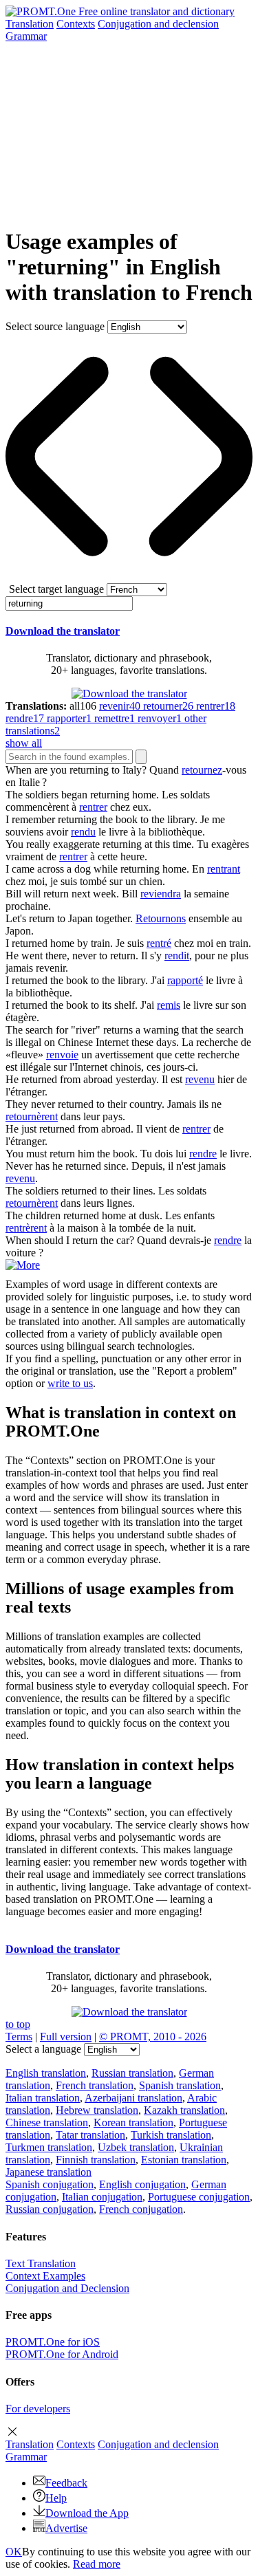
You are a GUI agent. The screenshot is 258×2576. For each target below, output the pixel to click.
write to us (70, 1383)
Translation (30, 24)
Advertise (66, 2528)
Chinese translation (47, 2122)
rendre (203, 1154)
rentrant (224, 869)
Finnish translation (96, 2160)
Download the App (87, 2513)
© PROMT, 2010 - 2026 (153, 2037)
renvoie (62, 1055)
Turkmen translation (49, 2147)
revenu (200, 1079)
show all (24, 743)
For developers (38, 2409)
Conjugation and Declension (67, 2288)
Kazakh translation (184, 2110)
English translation (46, 2073)
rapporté (185, 980)
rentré (159, 943)
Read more (97, 2564)
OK (14, 2552)
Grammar (26, 36)
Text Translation (41, 2263)
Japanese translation (49, 2172)
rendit (177, 956)
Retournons (161, 918)
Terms (19, 2037)
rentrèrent (26, 1228)
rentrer (93, 807)
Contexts (76, 24)
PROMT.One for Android (62, 2354)
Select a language (43, 2049)
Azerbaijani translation (133, 2098)
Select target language (56, 589)
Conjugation (158, 24)
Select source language (55, 326)
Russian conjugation (50, 2209)
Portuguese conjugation (199, 2197)
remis (169, 1005)
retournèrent (32, 1116)
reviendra (161, 894)
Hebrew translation (97, 2110)
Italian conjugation (102, 2197)
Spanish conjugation (50, 2184)
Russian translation (132, 2073)
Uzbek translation (136, 2147)
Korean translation (133, 2122)
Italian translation (43, 2098)
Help (56, 2498)
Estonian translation (184, 2160)
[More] (23, 1265)
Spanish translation (180, 2085)
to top (18, 2024)
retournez (202, 770)
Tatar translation (90, 2135)
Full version (66, 2037)
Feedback (66, 2483)
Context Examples (45, 2276)
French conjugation (141, 2209)
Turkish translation (171, 2135)
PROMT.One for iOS (53, 2342)
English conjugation (142, 2184)
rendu (83, 832)
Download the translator (63, 631)
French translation (95, 2085)
